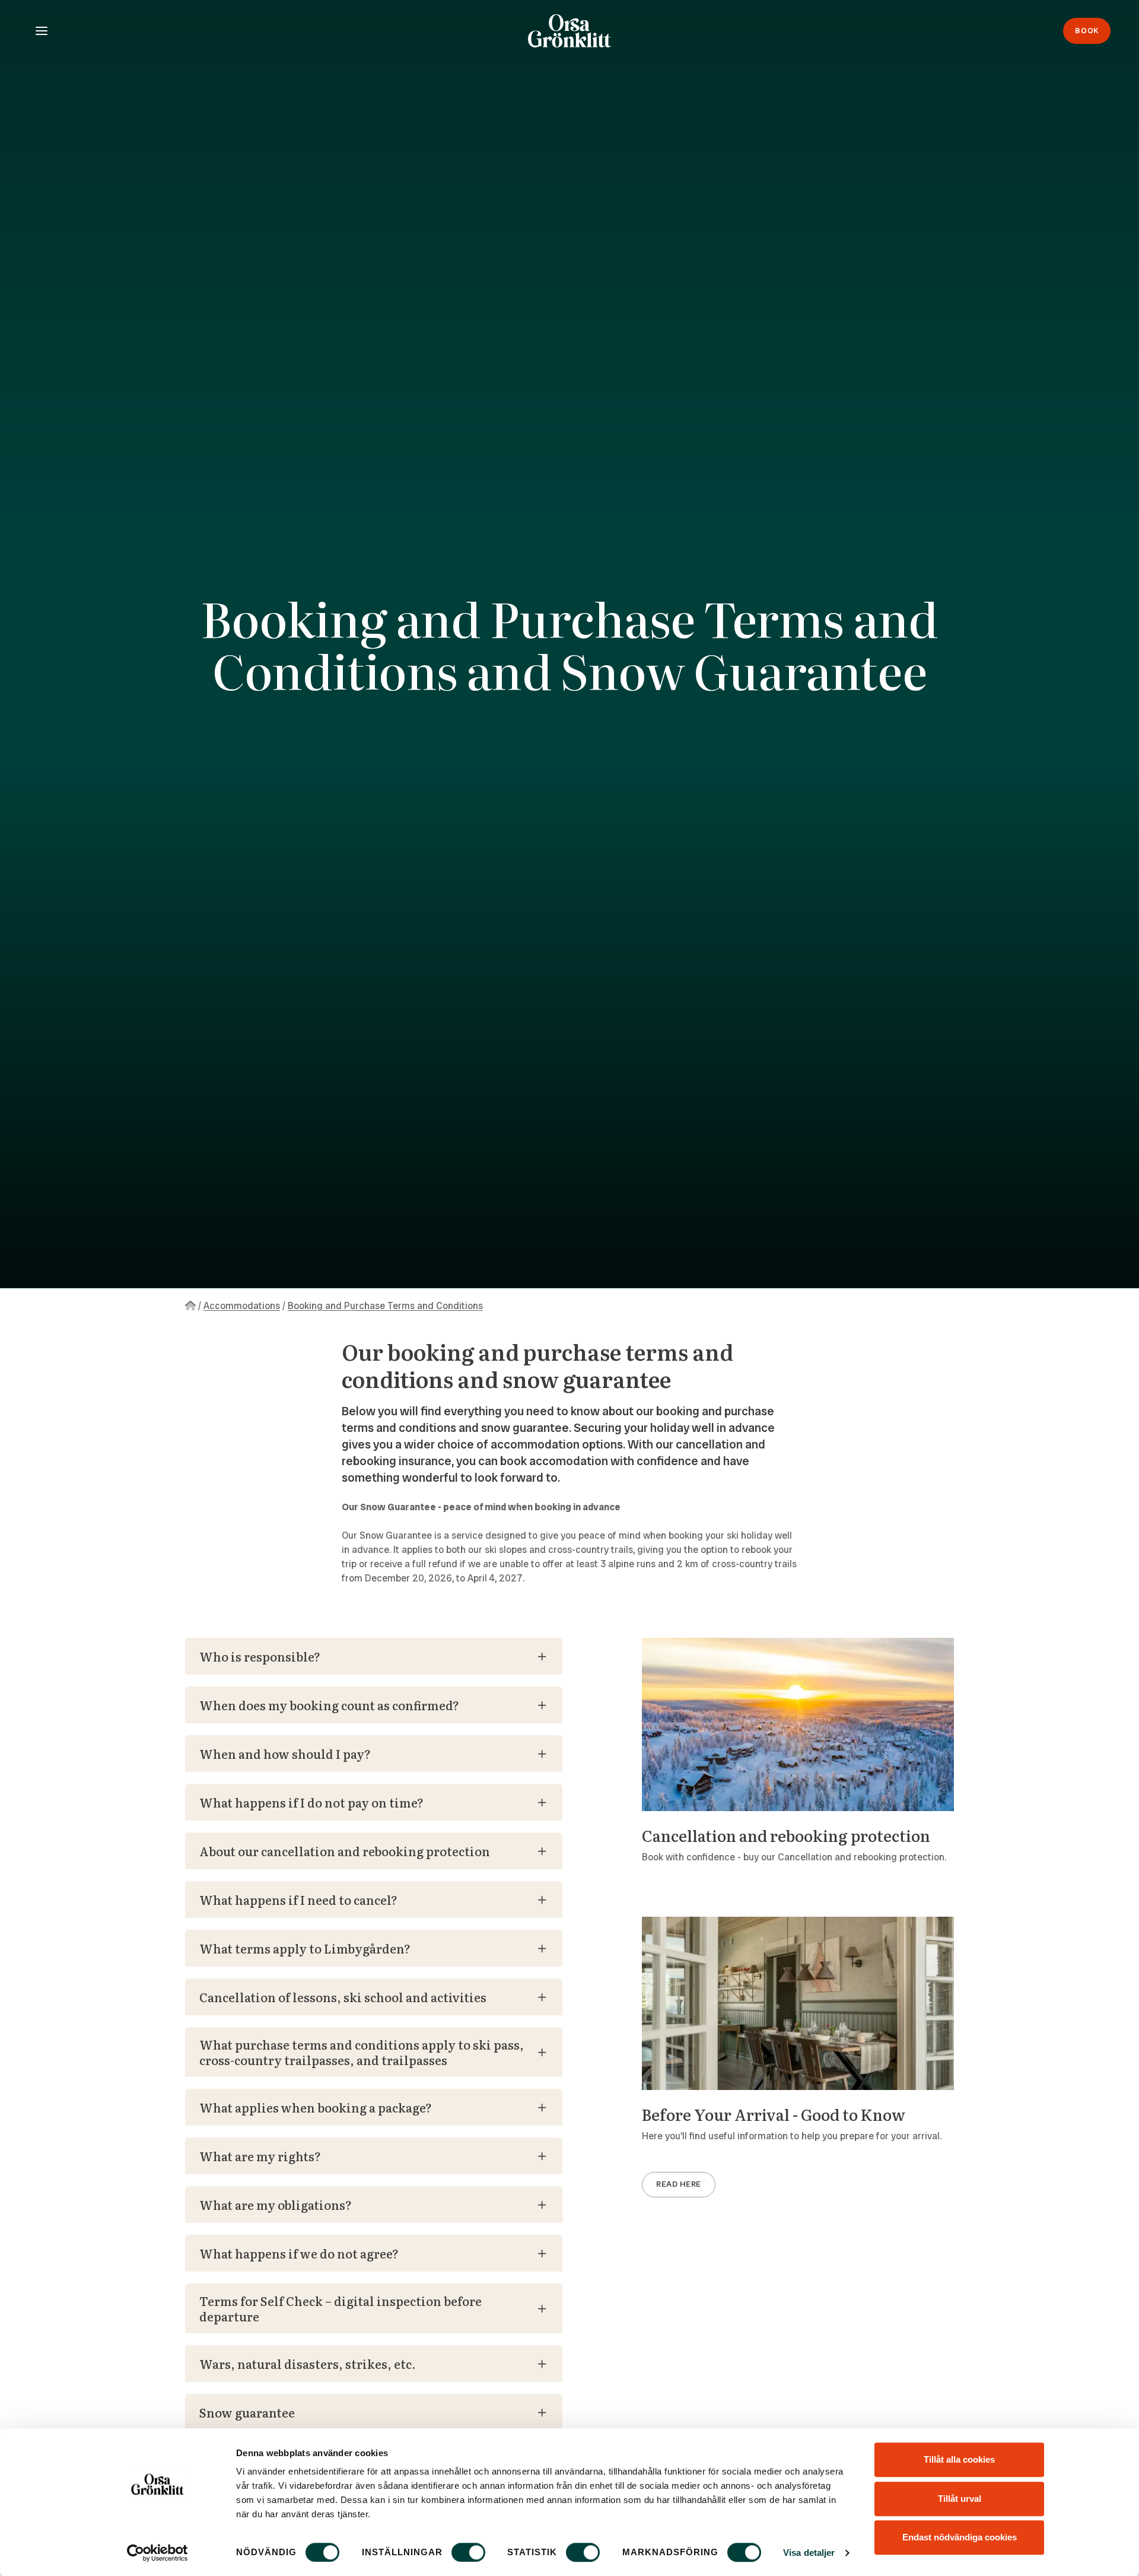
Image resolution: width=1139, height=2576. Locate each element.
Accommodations (242, 1306)
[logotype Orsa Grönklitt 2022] (569, 31)
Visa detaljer (809, 2553)
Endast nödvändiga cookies (960, 2537)
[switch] (468, 2552)
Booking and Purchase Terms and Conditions (385, 1306)
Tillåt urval (960, 2499)
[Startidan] (190, 1306)
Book (1087, 31)
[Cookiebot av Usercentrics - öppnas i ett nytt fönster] (158, 2553)
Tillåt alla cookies (959, 2459)
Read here (679, 2184)
